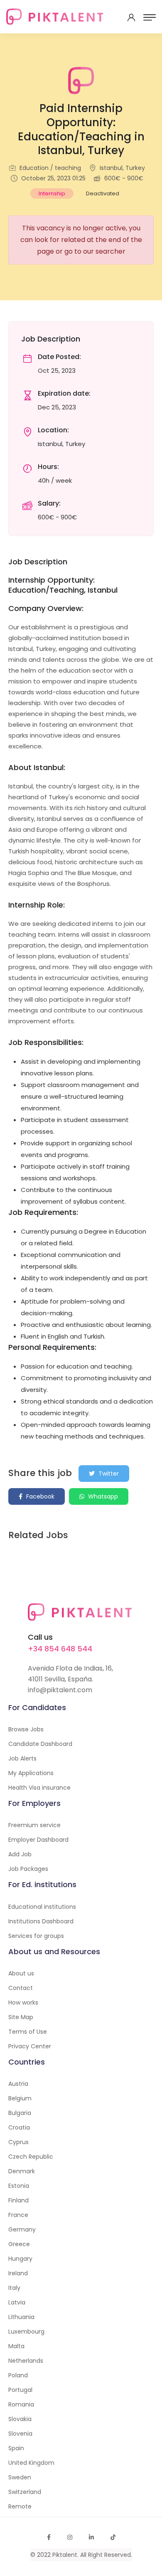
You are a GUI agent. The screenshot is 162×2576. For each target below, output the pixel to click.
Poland (18, 2375)
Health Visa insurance (39, 1788)
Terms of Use (28, 2032)
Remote (20, 2506)
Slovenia (20, 2434)
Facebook (39, 1496)
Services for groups (36, 1936)
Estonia (19, 2186)
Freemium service (34, 1825)
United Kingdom (31, 2463)
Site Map (21, 2017)
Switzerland (25, 2492)
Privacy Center (30, 2046)
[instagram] (70, 2537)
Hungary (20, 2259)
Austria (18, 2084)
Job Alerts (22, 1758)
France (18, 2215)
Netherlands (26, 2361)
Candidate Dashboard (40, 1744)
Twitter (108, 1474)
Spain (16, 2448)
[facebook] (49, 2537)
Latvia (17, 2302)
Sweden (20, 2477)
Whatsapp (102, 1496)
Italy (14, 2288)
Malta (16, 2346)
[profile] (131, 17)
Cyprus (18, 2142)
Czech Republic (31, 2157)
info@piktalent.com (60, 1690)
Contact (21, 1988)
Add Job (20, 1854)
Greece (19, 2244)
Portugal (20, 2390)
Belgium (20, 2098)
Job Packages (28, 1869)
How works (23, 2002)
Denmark (22, 2171)
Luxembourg (26, 2332)
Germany (22, 2229)
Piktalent (65, 2555)
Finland (18, 2200)
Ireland (18, 2273)
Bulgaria (20, 2113)
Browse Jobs (26, 1729)
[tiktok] (113, 2537)
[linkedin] (91, 2537)
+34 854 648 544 (60, 1649)
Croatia (19, 2127)
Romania (21, 2404)
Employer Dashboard (38, 1840)
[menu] (150, 17)
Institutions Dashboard (41, 1921)
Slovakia (20, 2419)
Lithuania (21, 2317)
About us (21, 1973)
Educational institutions (42, 1907)
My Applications (31, 1773)
